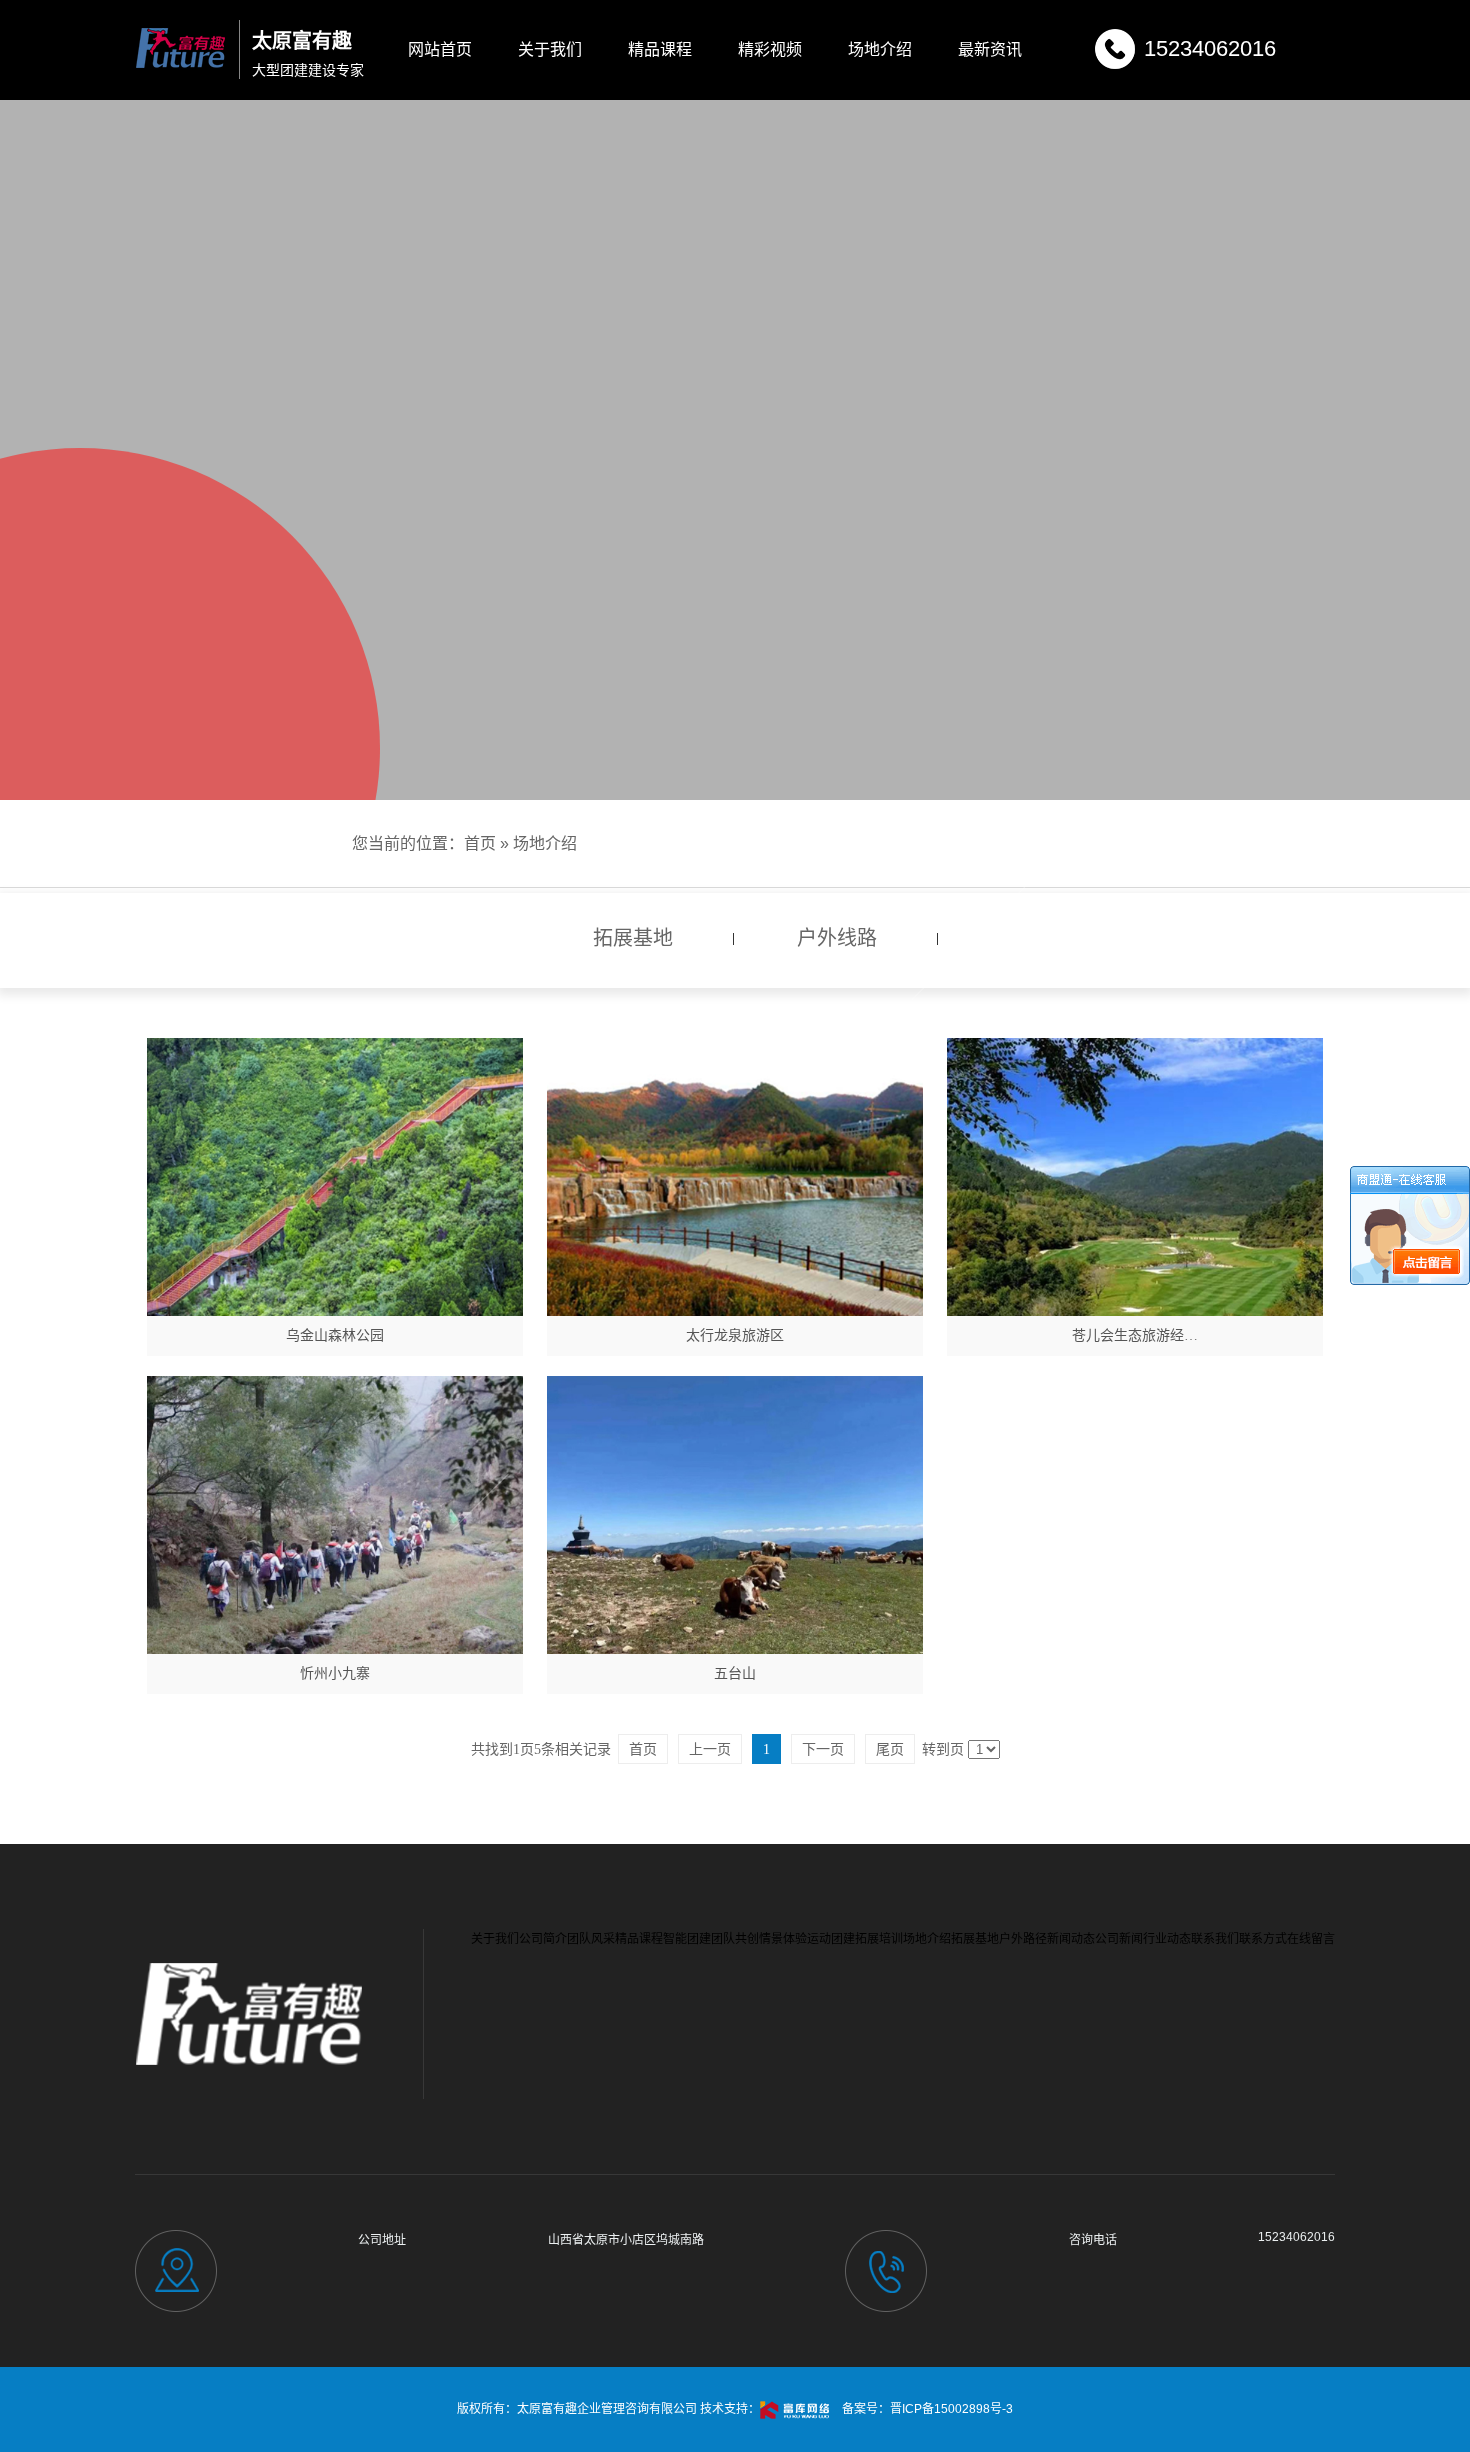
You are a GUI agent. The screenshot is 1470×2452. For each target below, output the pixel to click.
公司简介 (543, 1939)
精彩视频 (770, 49)
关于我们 (550, 49)
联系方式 (1263, 1939)
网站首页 (440, 49)
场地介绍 (880, 49)
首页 (480, 843)
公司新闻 (1119, 1939)
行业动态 (1167, 1939)
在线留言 (1311, 1939)
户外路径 (1023, 1939)
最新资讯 (990, 49)
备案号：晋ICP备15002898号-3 (927, 2409)
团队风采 (591, 1939)
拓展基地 (975, 1939)
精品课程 (660, 49)
